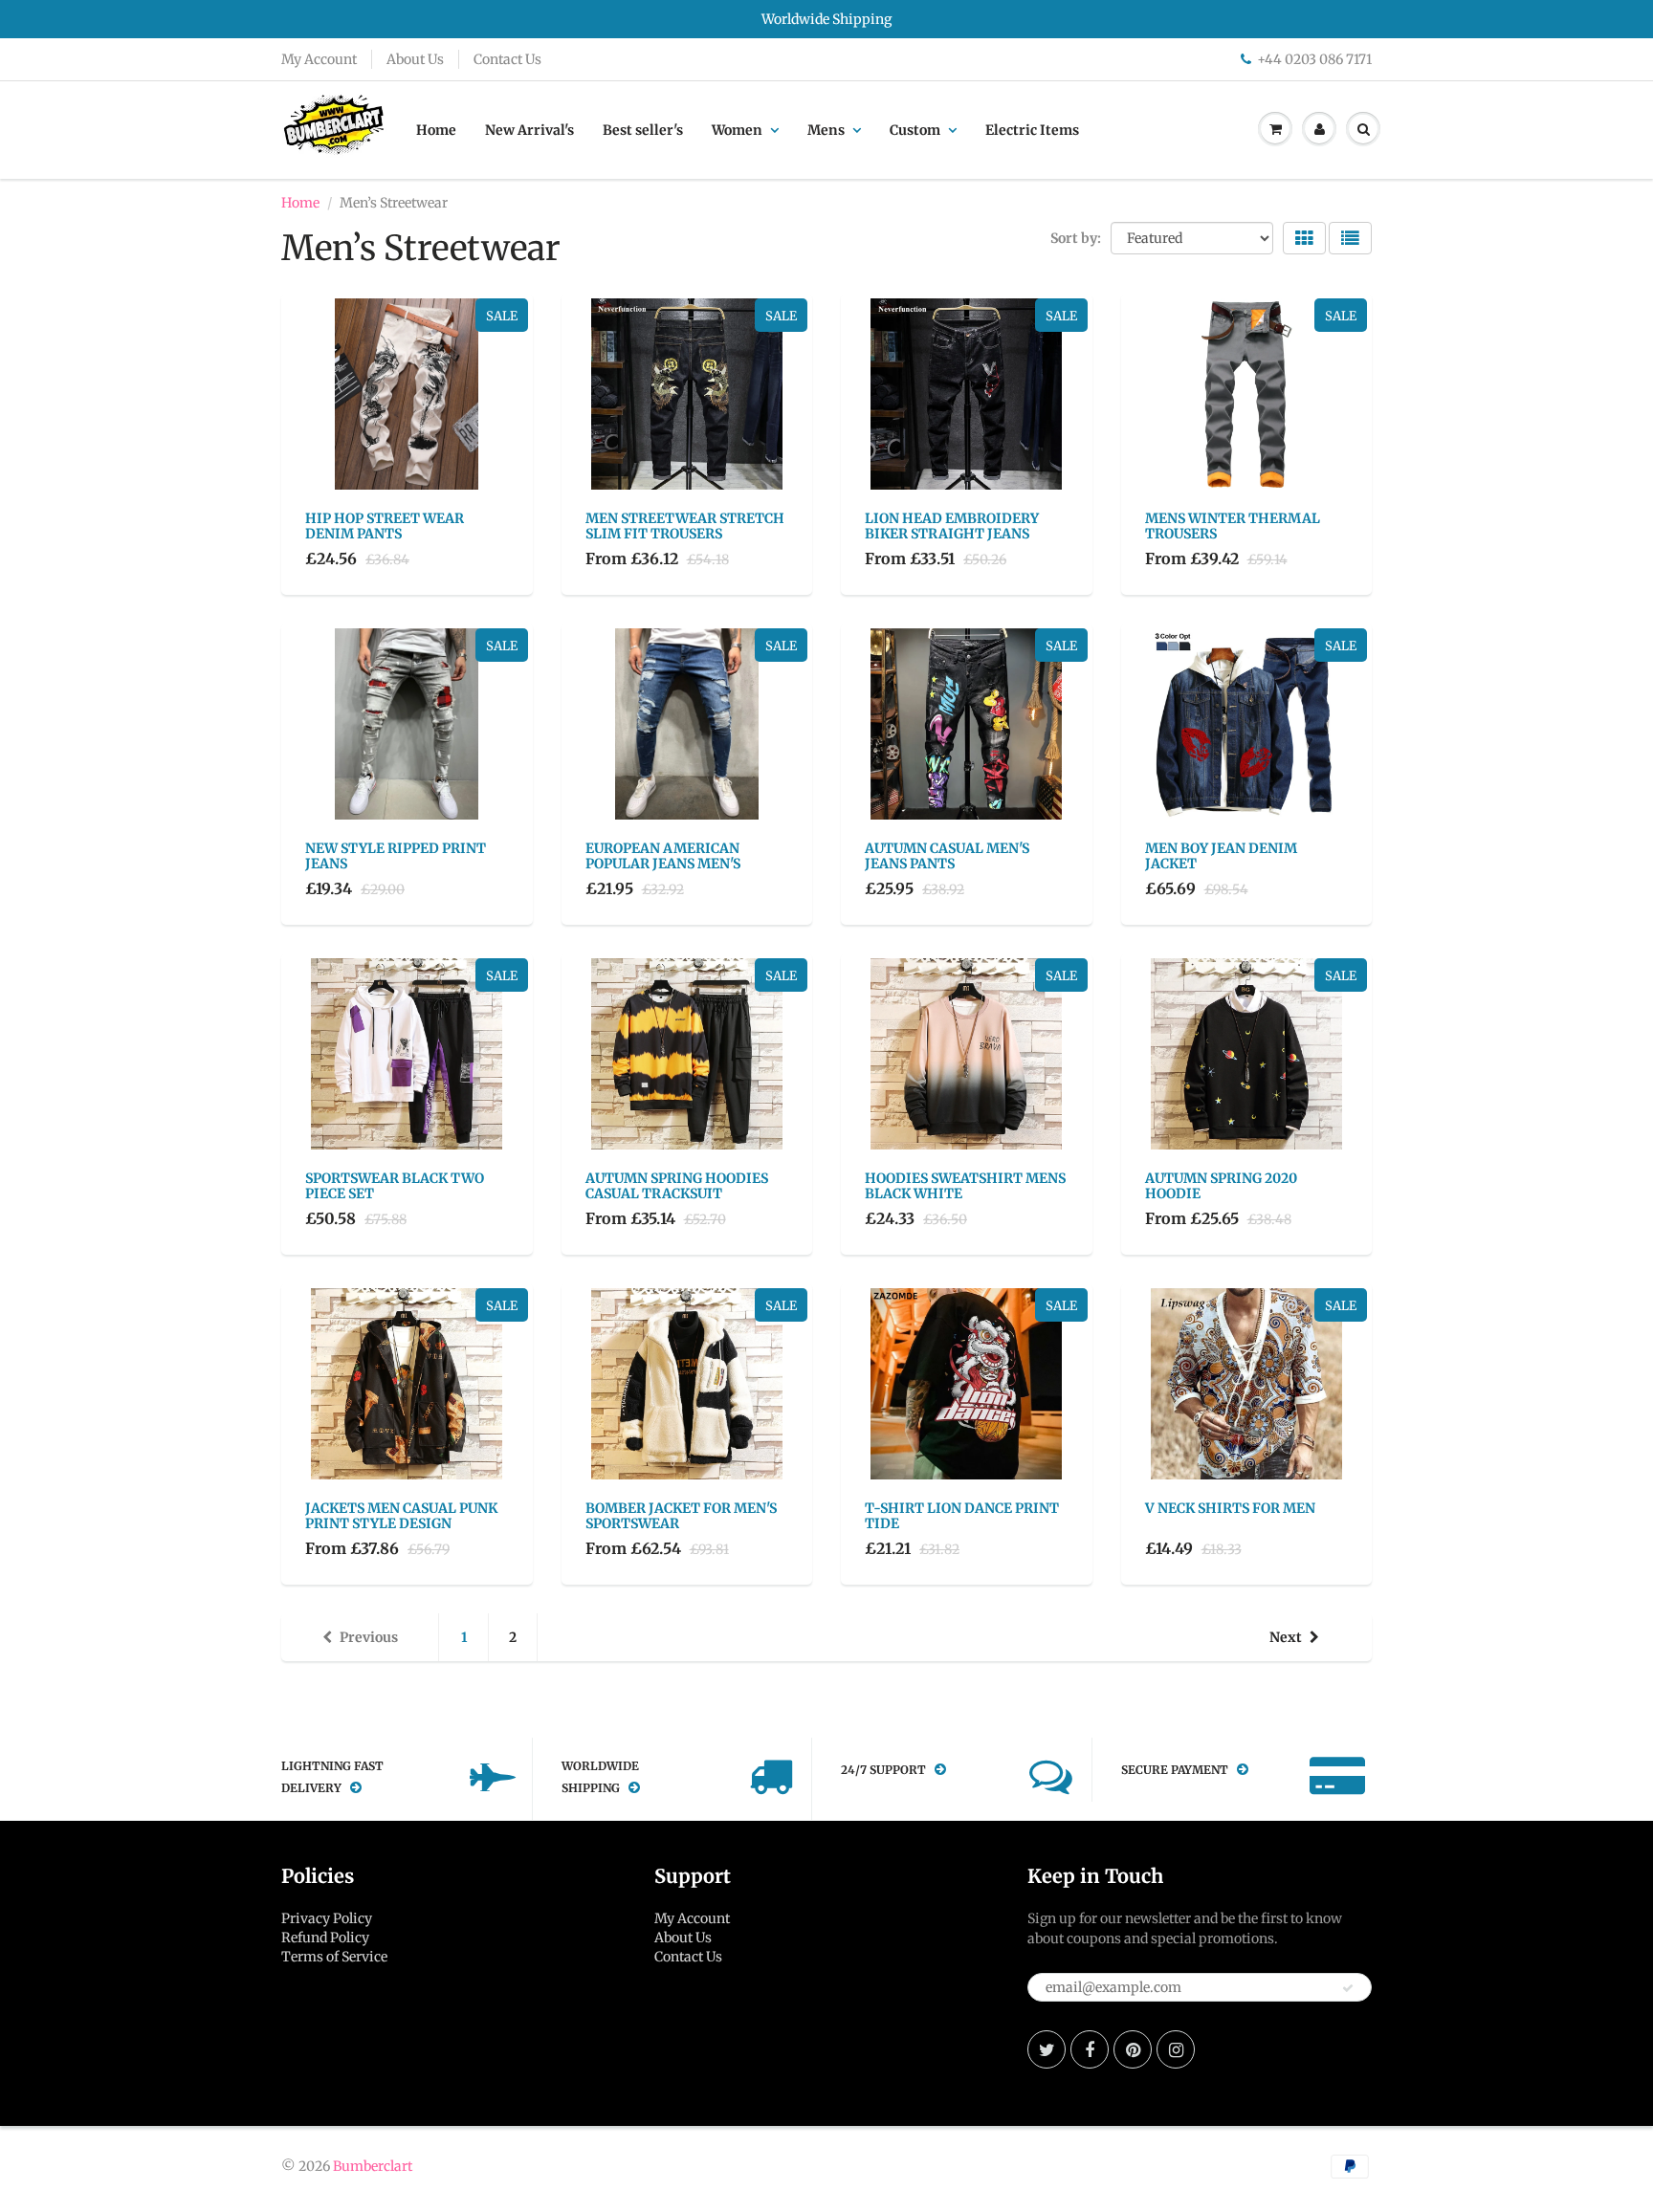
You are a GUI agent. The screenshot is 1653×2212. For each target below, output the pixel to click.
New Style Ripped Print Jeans (396, 856)
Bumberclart (373, 2166)
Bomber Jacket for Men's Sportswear (681, 1516)
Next (1286, 1637)
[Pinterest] (1133, 2049)
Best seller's (643, 130)
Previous (369, 1637)
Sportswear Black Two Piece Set (395, 1186)
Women (737, 130)
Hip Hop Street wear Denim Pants (385, 526)
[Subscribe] (1348, 1988)
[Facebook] (1090, 2049)
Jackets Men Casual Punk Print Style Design (401, 1516)
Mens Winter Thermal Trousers (1233, 526)
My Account (319, 59)
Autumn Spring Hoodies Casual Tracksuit (677, 1186)
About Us (415, 59)
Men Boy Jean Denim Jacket (1221, 856)
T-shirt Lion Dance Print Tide (962, 1516)
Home (436, 130)
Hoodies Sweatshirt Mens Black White (965, 1186)
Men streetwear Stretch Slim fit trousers (685, 526)
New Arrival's (529, 130)
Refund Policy (325, 1938)
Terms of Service (334, 1957)
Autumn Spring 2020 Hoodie (1221, 1186)
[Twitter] (1047, 2049)
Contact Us (507, 59)
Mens (826, 130)
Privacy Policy (327, 1918)
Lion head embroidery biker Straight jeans (952, 526)
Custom (915, 130)
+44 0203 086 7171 (1314, 59)
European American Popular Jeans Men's (663, 856)
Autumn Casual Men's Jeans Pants (947, 856)
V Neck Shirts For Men (1230, 1508)
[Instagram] (1176, 2049)
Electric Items (1032, 130)
